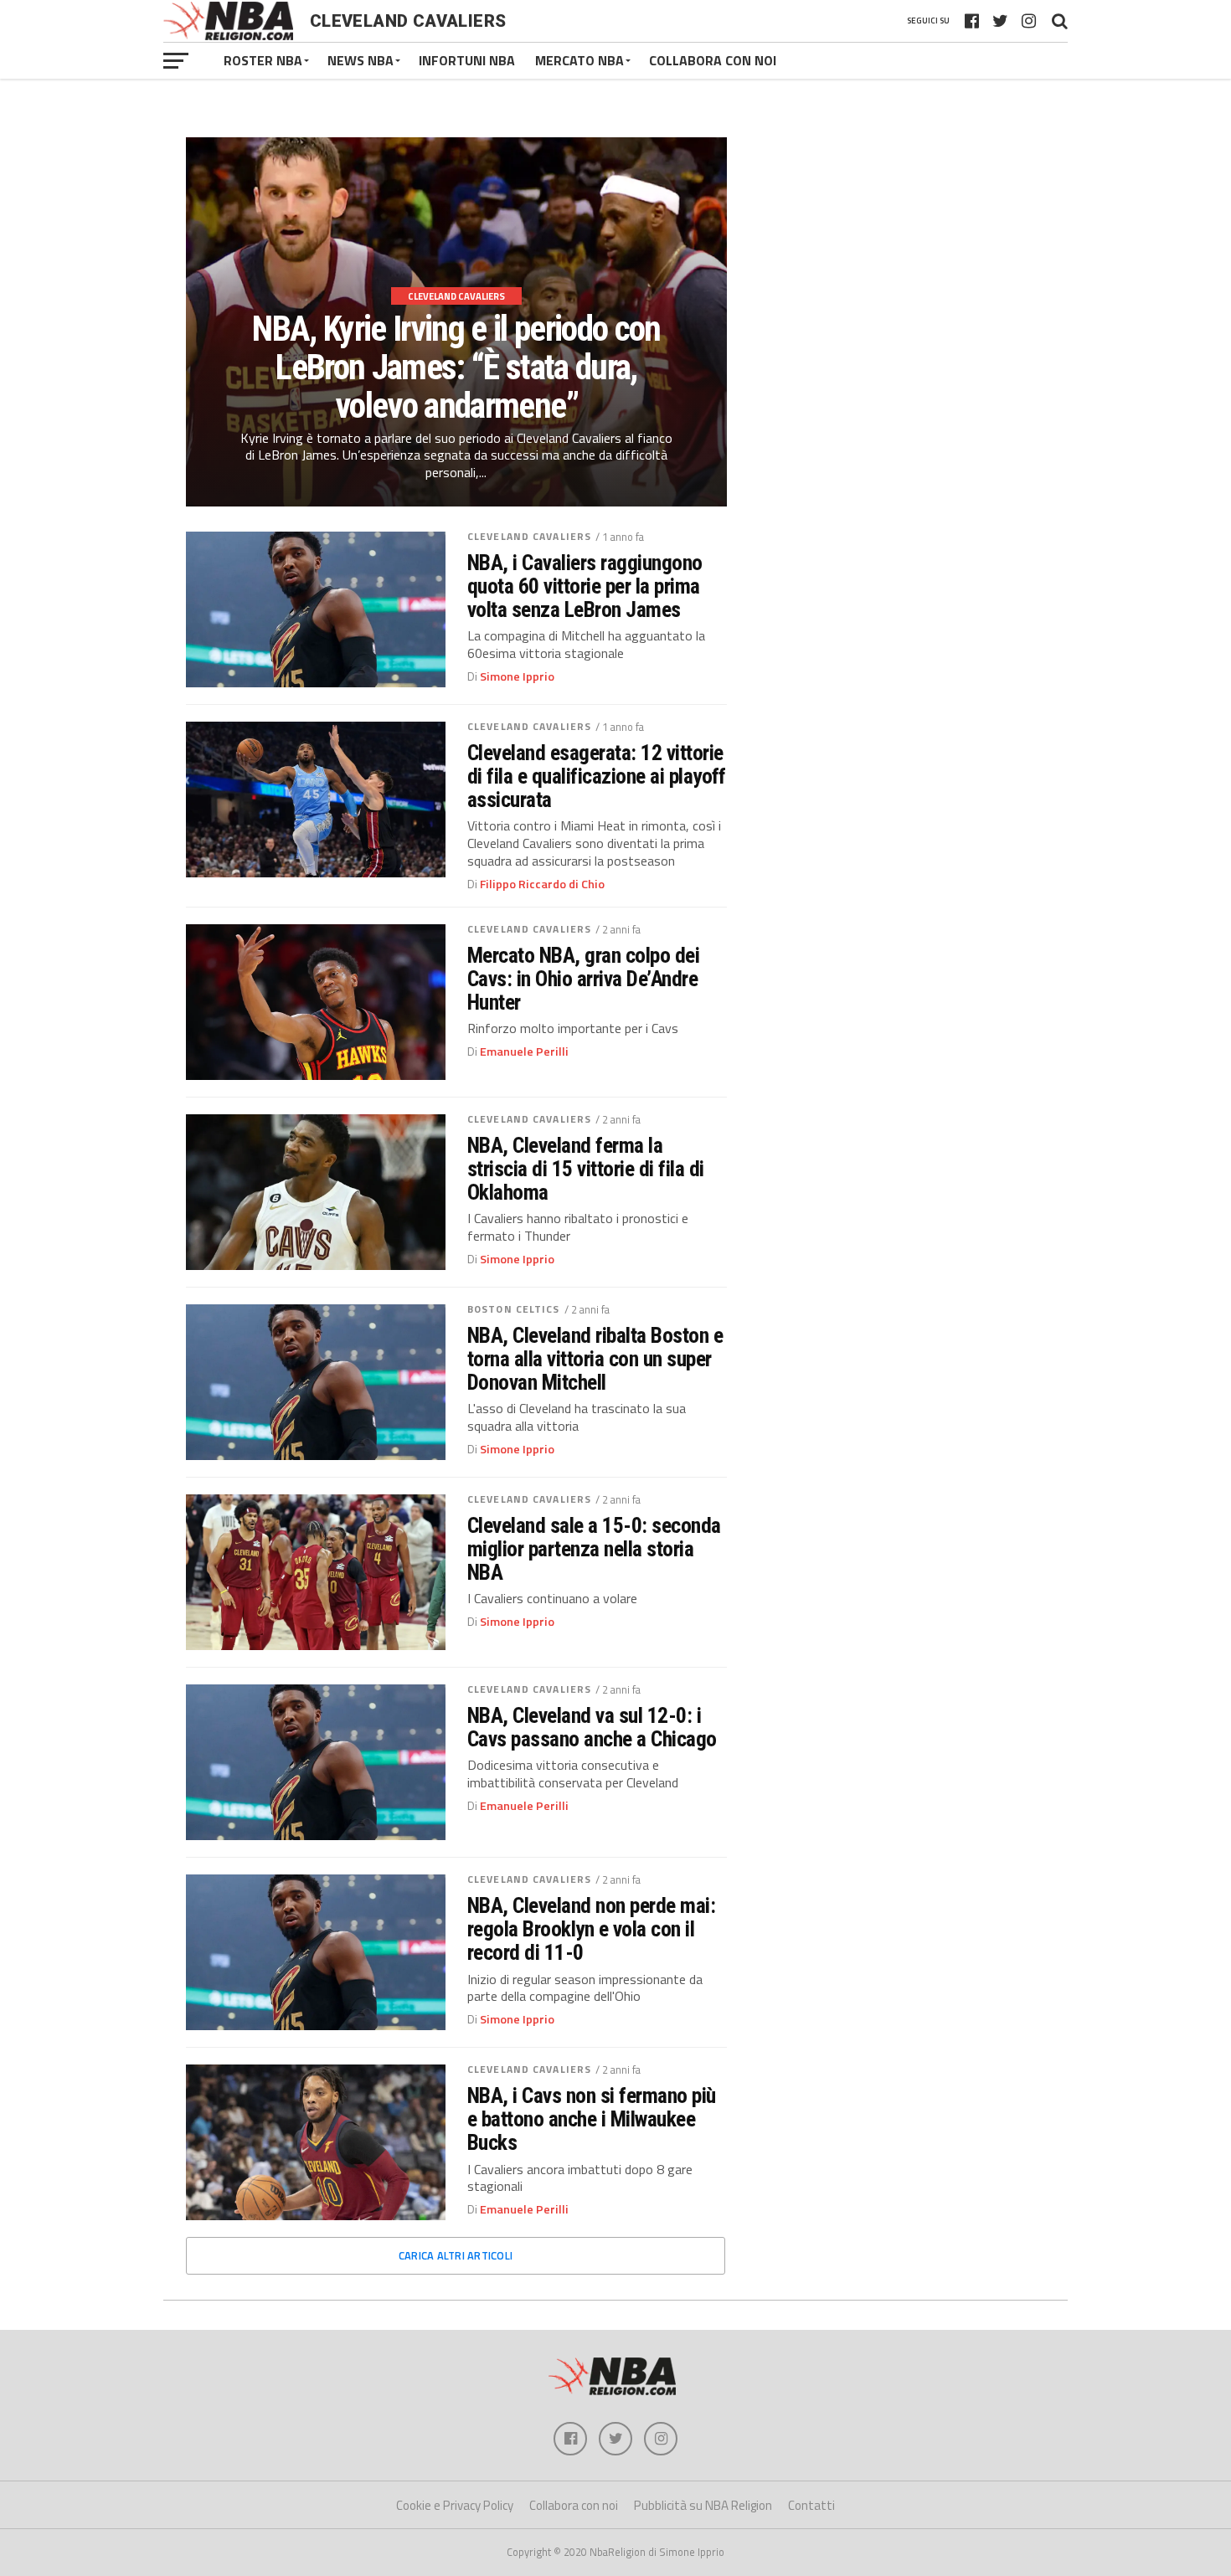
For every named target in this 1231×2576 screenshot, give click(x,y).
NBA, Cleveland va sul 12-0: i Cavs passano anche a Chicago (592, 1727)
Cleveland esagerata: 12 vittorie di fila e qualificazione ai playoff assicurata (597, 776)
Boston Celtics (514, 1309)
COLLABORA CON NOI (713, 60)
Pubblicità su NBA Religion (703, 2505)
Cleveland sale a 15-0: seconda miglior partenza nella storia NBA (594, 1549)
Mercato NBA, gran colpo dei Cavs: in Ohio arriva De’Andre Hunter (583, 979)
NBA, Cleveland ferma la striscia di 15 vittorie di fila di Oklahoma (586, 1169)
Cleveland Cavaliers (529, 536)
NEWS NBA (361, 60)
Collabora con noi (574, 2505)
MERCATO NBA (579, 60)
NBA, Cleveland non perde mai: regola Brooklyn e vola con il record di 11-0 (591, 1929)
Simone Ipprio (517, 676)
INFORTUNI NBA (467, 60)
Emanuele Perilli (524, 1051)
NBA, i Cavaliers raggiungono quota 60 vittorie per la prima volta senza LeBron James (585, 586)
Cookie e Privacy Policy (455, 2505)
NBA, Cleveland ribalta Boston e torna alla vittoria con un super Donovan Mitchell (595, 1359)
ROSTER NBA (263, 60)
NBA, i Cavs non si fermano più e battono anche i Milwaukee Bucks (592, 2119)
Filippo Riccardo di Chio (542, 884)
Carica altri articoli (456, 2255)
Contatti (811, 2505)
